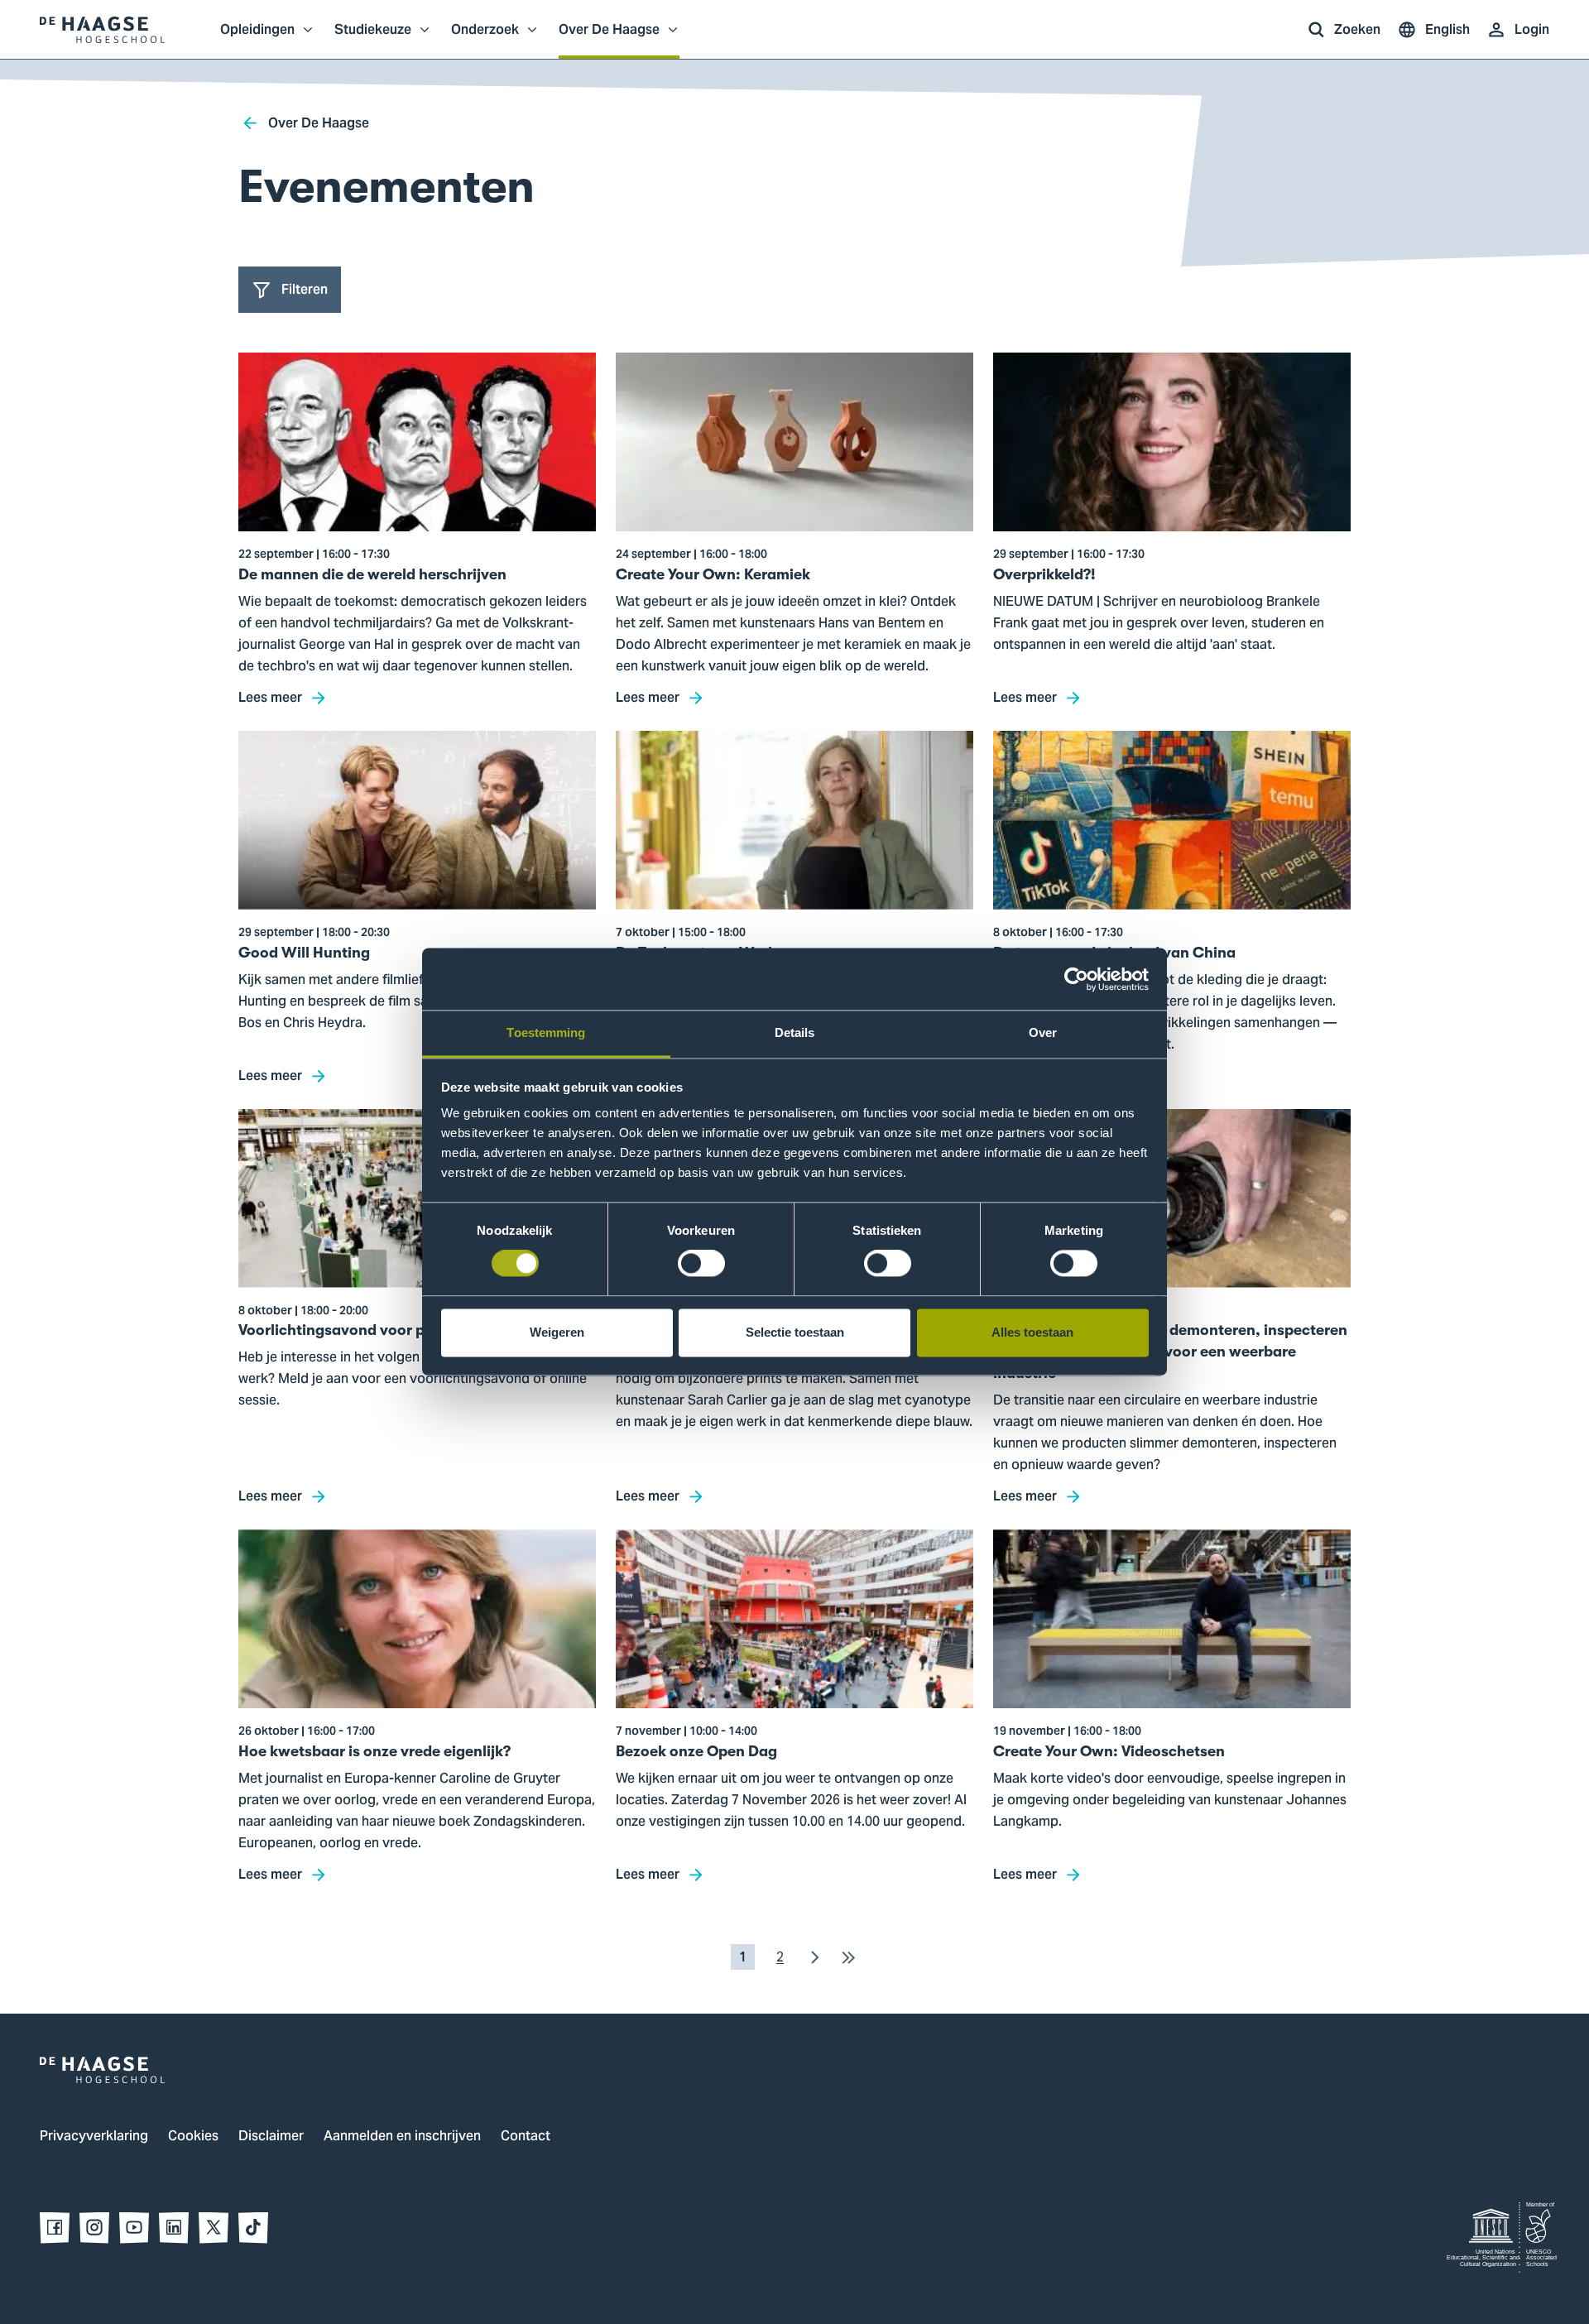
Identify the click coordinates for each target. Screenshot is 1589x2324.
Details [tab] (795, 1032)
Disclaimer (271, 2137)
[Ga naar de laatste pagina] (848, 1957)
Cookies (193, 2137)
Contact (526, 2137)
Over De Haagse (609, 38)
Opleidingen (257, 38)
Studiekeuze (373, 38)
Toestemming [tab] (546, 1032)
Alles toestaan (1032, 1332)
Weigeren (557, 1332)
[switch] (701, 1264)
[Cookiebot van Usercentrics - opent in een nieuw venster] (1076, 979)
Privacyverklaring (94, 2137)
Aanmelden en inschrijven (402, 2137)
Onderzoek (485, 38)
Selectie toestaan (795, 1332)
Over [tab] (1043, 1032)
